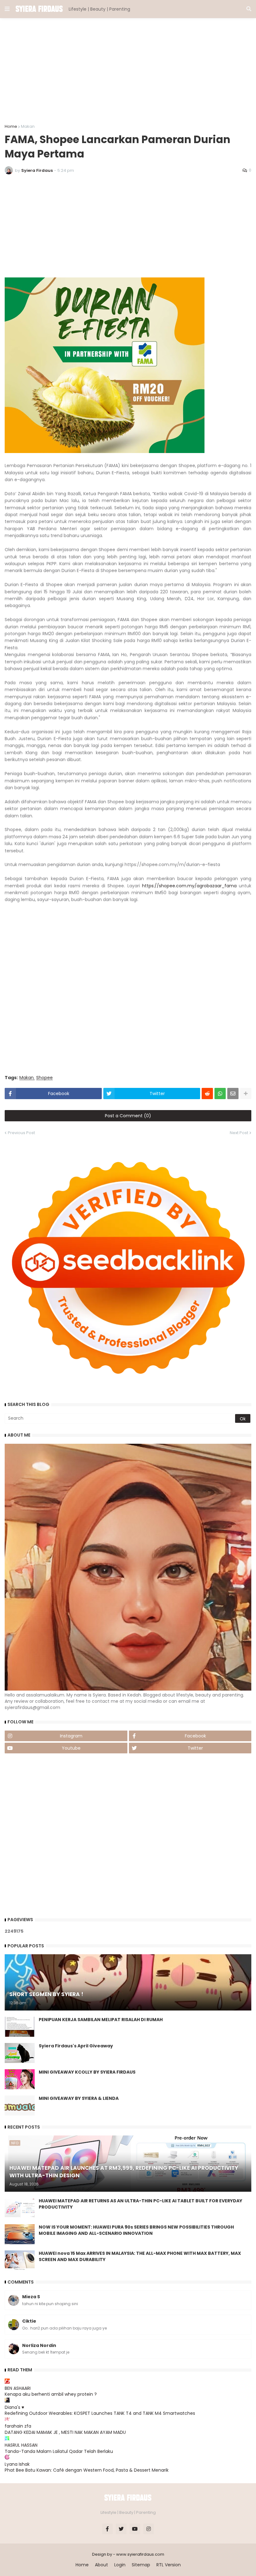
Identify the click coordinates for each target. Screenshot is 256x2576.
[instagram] (149, 2529)
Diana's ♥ (14, 2407)
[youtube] (135, 2529)
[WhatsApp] (220, 1094)
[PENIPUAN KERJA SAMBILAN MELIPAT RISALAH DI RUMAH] (20, 2027)
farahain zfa (18, 2426)
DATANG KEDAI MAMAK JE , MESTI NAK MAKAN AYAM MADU (65, 2432)
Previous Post (21, 1133)
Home (11, 126)
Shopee (44, 1078)
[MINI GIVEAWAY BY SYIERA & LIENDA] (20, 2105)
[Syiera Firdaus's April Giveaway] (20, 2053)
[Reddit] (207, 1094)
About (101, 2565)
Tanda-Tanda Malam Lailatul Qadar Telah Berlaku (59, 2451)
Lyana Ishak (17, 2464)
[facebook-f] (107, 2529)
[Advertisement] (128, 71)
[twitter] (121, 2529)
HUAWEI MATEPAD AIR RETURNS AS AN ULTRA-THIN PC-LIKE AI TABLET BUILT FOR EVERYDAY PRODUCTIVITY (140, 2204)
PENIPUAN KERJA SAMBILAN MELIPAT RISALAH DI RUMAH (101, 2020)
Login (120, 2565)
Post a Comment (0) (128, 1116)
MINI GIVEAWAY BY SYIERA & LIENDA (79, 2098)
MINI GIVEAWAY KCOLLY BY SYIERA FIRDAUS (87, 2072)
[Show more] (246, 1094)
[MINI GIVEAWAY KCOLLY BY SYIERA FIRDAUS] (20, 2079)
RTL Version (169, 2565)
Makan (28, 126)
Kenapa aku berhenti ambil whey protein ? (51, 2394)
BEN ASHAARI (18, 2388)
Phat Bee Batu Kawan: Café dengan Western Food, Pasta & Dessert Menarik (87, 2470)
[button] (7, 9)
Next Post (239, 1133)
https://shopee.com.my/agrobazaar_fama (189, 886)
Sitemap (141, 2565)
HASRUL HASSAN (21, 2445)
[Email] (233, 1094)
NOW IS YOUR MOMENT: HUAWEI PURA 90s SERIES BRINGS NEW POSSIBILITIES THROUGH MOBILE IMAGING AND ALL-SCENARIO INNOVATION (136, 2230)
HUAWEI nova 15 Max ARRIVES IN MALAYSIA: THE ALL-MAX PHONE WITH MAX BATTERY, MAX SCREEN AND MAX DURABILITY (140, 2257)
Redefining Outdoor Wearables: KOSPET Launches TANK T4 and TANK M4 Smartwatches (100, 2413)
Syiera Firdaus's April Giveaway (76, 2046)
